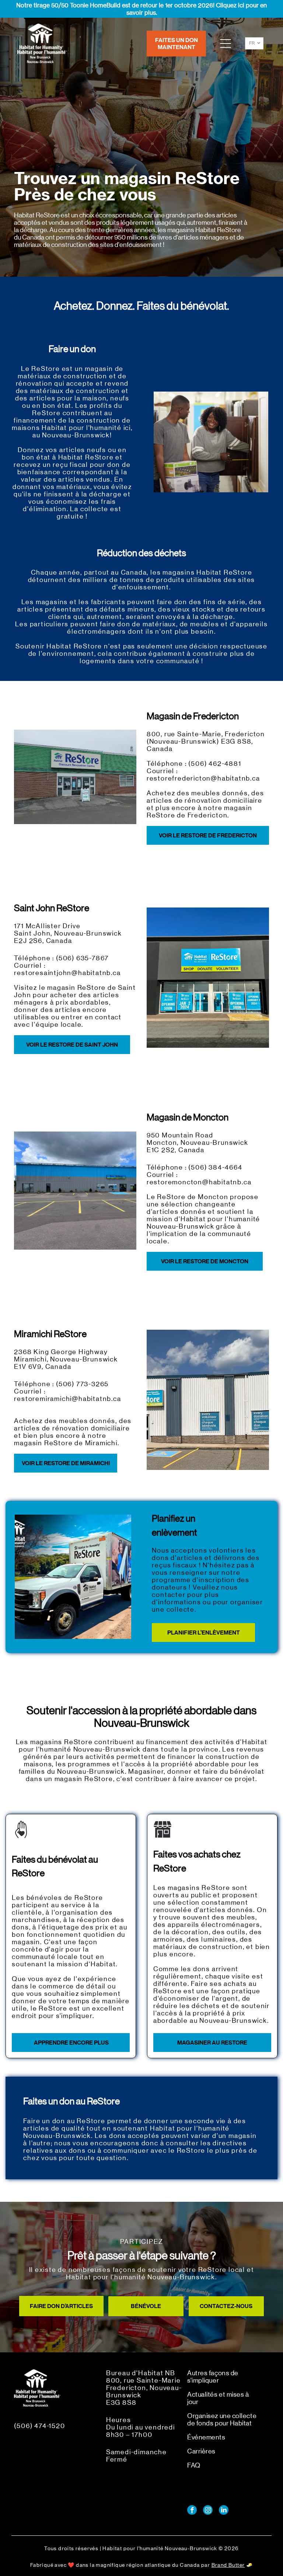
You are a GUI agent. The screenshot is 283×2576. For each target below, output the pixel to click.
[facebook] (192, 2511)
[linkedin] (224, 2511)
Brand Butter (228, 2565)
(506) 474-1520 (39, 2426)
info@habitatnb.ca (45, 2439)
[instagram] (208, 2511)
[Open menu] (226, 44)
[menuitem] (223, 2380)
